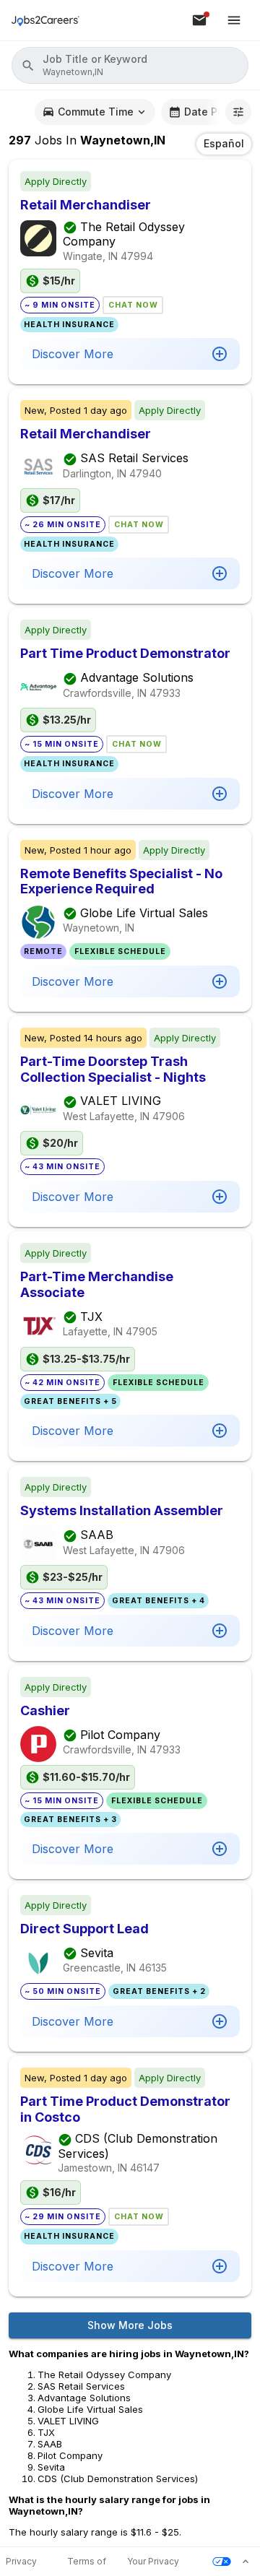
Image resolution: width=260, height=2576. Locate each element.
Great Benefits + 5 (70, 1401)
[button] (130, 65)
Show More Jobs (130, 2325)
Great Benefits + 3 (70, 1820)
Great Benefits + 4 (159, 1601)
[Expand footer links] (246, 2562)
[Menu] (234, 20)
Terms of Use (87, 2562)
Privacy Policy (21, 2562)
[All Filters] (238, 112)
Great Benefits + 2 (159, 1991)
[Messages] (199, 20)
